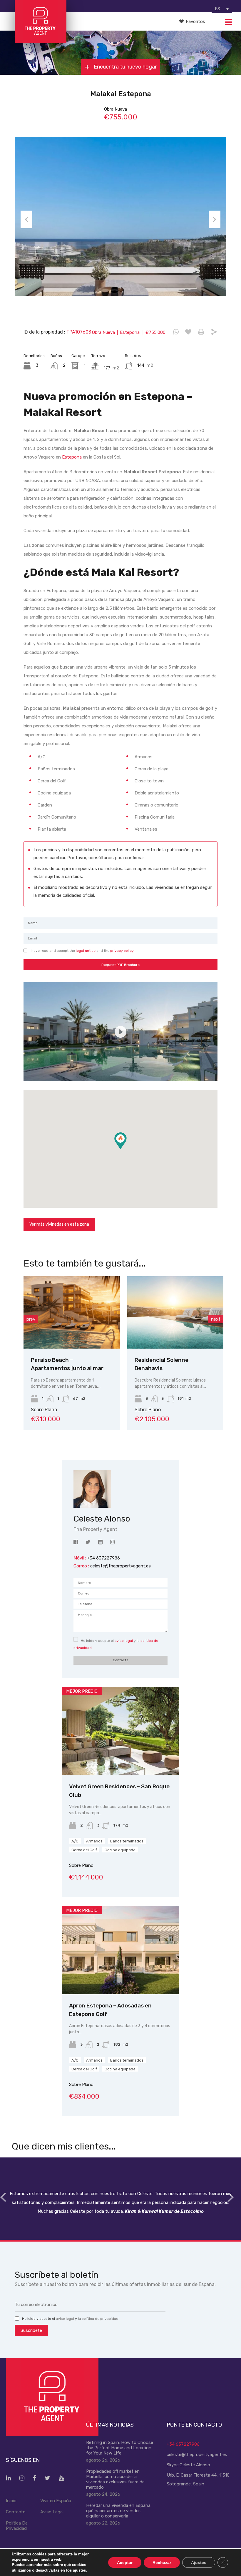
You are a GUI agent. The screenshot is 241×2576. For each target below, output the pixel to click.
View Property (82, 1334)
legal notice (86, 951)
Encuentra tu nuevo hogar (125, 67)
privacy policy (122, 951)
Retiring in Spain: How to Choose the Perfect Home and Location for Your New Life (120, 2448)
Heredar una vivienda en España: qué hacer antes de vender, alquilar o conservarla (119, 2511)
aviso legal (124, 1641)
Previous (26, 219)
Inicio (11, 2501)
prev (31, 1319)
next (216, 1319)
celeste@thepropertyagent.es (120, 1566)
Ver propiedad (121, 1758)
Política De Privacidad (17, 2526)
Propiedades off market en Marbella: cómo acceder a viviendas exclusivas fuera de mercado (115, 2479)
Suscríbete (31, 2330)
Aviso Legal (52, 2512)
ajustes (79, 2570)
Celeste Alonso (195, 2465)
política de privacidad (100, 2319)
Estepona (72, 457)
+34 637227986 (183, 2444)
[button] (127, 1149)
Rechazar (162, 2562)
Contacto (16, 2512)
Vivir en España (56, 2501)
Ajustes (199, 2562)
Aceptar (125, 2562)
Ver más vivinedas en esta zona (59, 1224)
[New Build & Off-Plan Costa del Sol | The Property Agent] (40, 40)
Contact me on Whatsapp (176, 332)
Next (215, 219)
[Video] (120, 1032)
